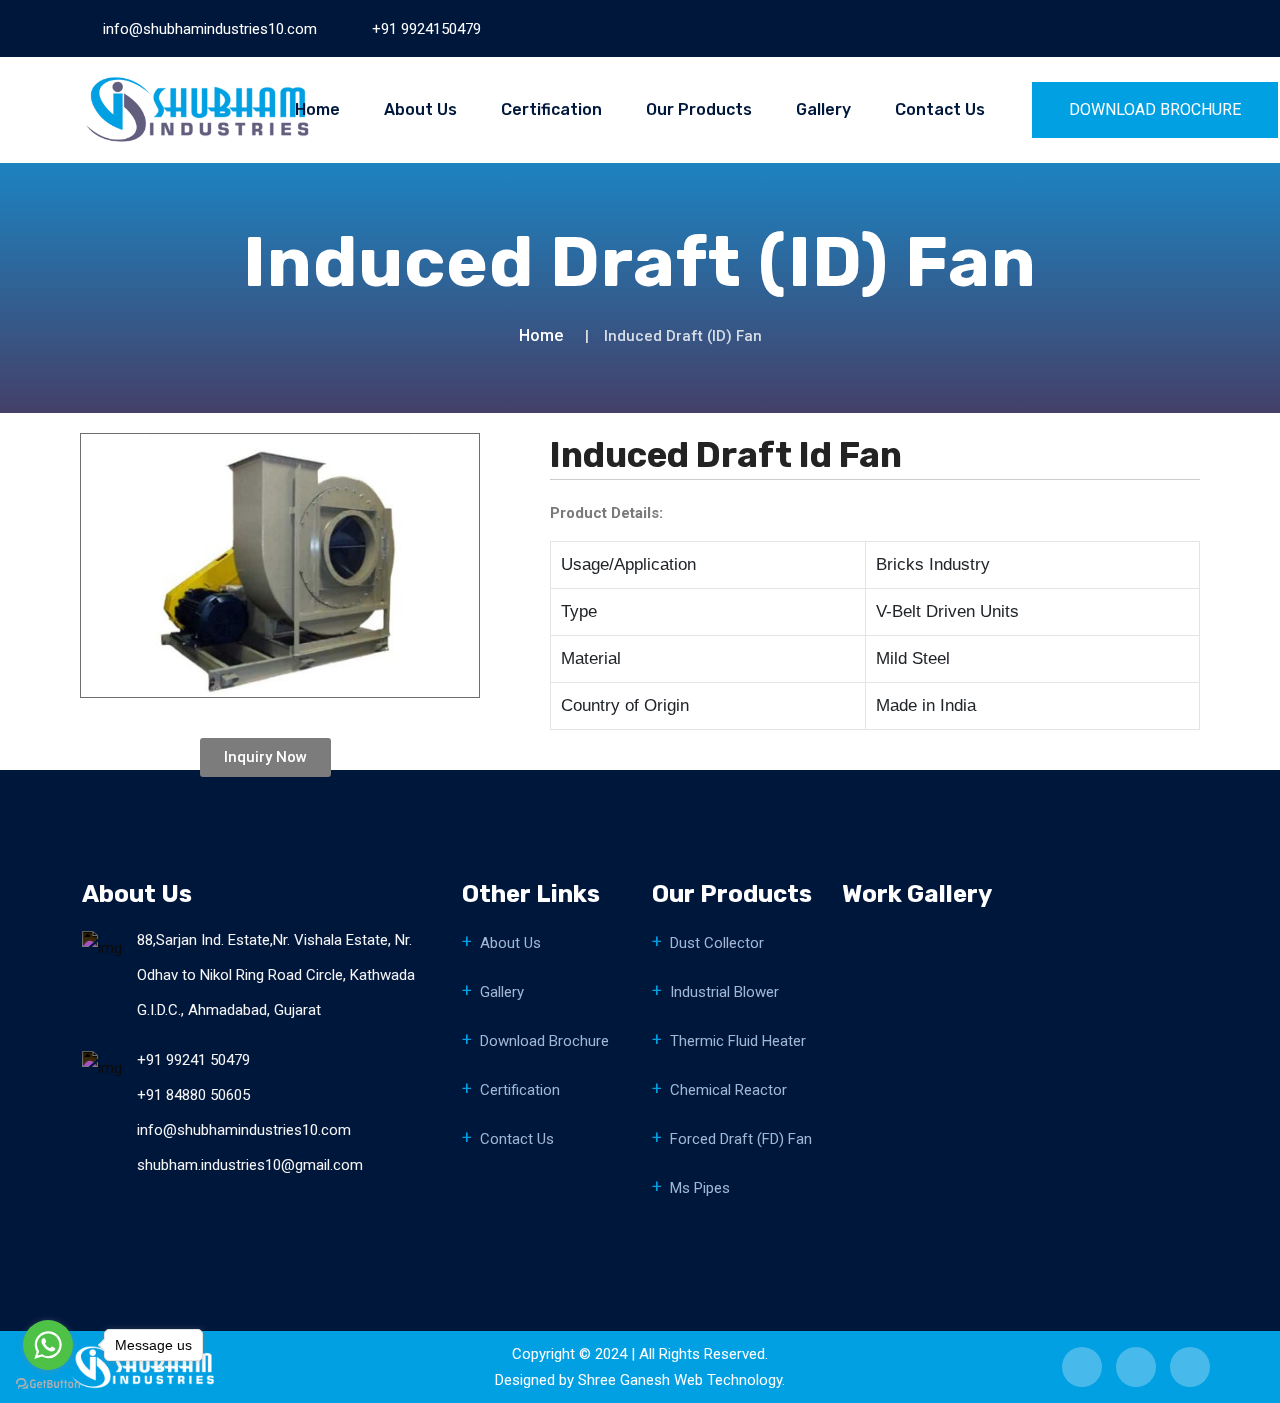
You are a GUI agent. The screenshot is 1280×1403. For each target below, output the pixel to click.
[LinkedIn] (1125, 28)
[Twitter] (1158, 28)
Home (317, 109)
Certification (551, 109)
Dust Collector (717, 943)
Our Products (699, 109)
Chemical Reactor (728, 1090)
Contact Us (940, 109)
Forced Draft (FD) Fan (741, 1139)
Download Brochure (544, 1041)
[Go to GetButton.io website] (48, 1383)
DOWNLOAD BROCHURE (1155, 109)
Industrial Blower (724, 992)
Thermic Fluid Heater (738, 1041)
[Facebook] (1092, 28)
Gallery (823, 109)
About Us (420, 109)
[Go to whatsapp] (48, 1345)
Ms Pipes (700, 1188)
